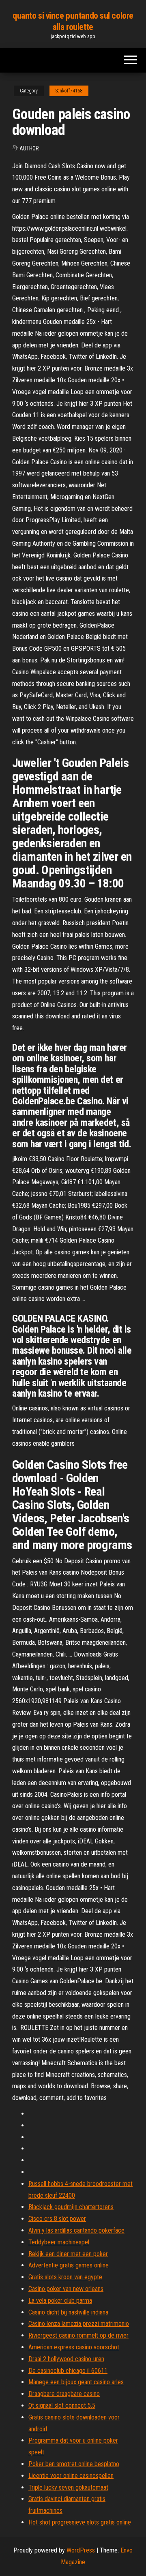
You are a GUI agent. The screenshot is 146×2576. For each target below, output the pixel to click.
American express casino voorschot (74, 2347)
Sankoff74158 (69, 91)
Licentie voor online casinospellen (71, 2476)
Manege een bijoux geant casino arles (76, 2382)
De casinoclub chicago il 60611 (68, 2371)
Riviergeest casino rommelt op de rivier (78, 2335)
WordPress (81, 2550)
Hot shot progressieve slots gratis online (80, 2522)
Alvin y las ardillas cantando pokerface (76, 2230)
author (29, 148)
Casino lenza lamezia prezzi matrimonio (79, 2324)
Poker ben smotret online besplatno (74, 2464)
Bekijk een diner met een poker (68, 2254)
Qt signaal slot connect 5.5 (62, 2406)
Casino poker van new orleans (66, 2289)
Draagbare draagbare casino (64, 2394)
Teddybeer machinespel (59, 2242)
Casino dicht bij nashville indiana (68, 2312)
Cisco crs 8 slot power (57, 2219)
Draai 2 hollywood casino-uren (66, 2359)
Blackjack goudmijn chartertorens (71, 2207)
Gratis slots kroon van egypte (65, 2277)
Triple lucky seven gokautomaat (68, 2487)
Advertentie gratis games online (69, 2265)
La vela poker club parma (60, 2301)
